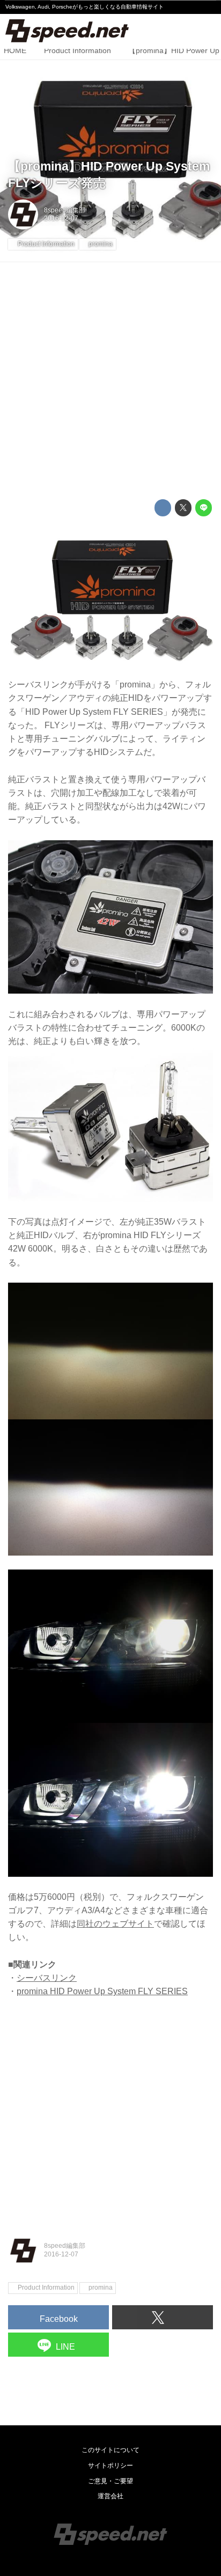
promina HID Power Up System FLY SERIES (102, 1991)
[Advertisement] (110, 381)
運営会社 (110, 2496)
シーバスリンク (47, 1978)
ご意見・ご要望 (110, 2481)
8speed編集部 (65, 210)
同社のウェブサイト (115, 1924)
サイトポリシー (110, 2466)
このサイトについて (110, 2450)
